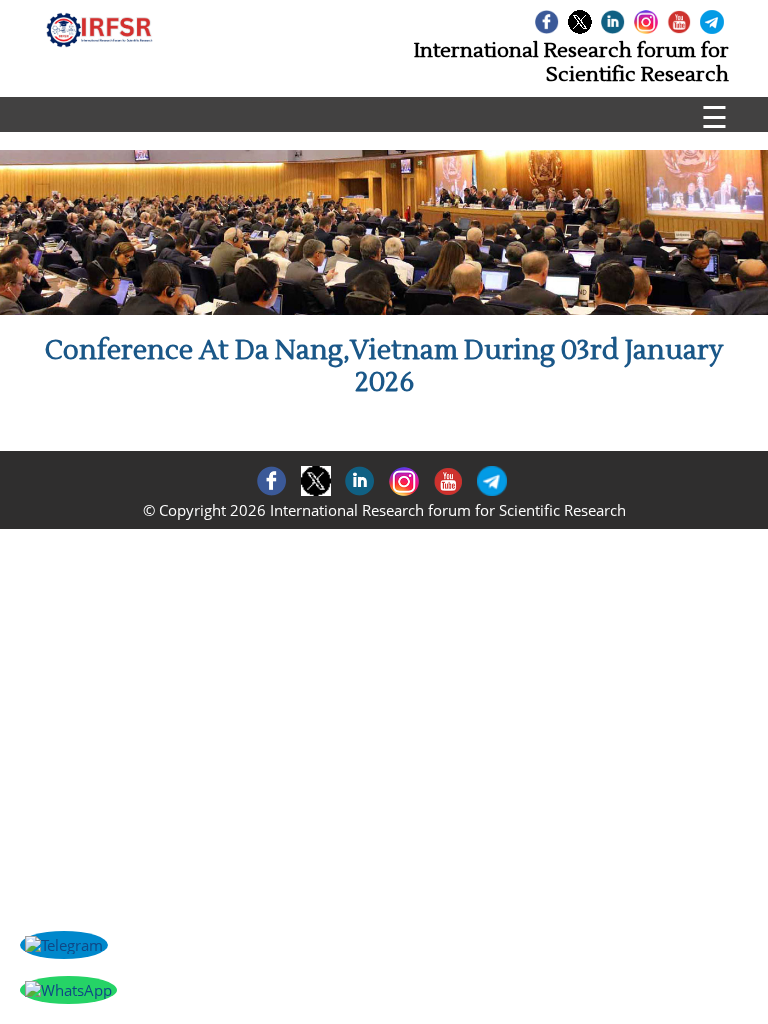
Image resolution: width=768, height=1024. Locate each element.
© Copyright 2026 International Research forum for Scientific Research (384, 510)
